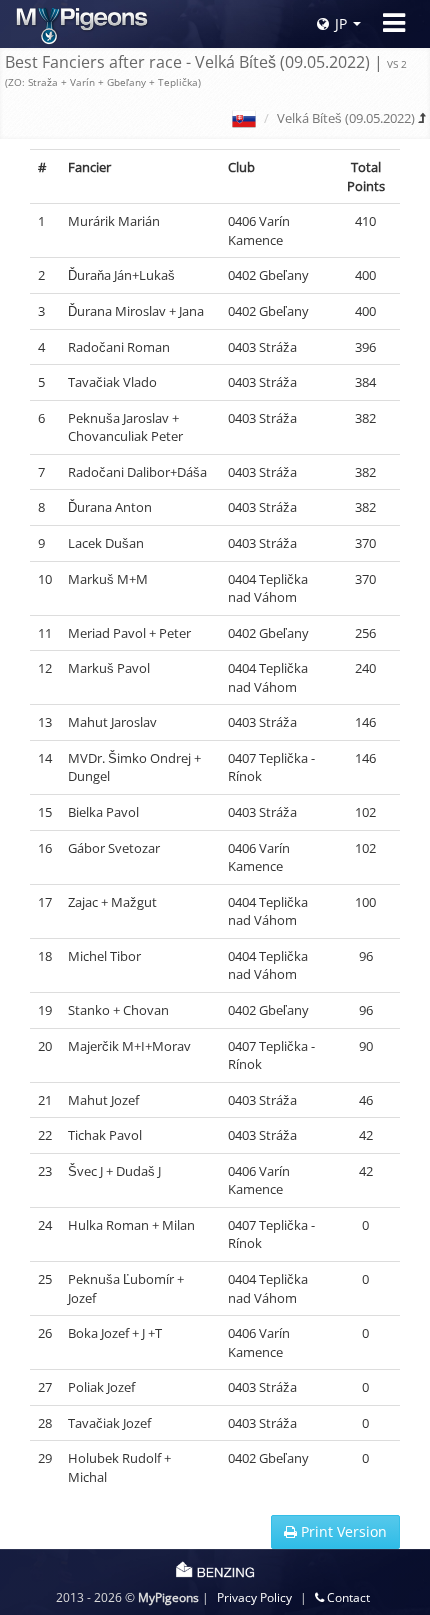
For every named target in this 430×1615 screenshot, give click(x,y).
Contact (347, 1597)
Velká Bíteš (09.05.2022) (346, 118)
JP (341, 23)
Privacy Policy (254, 1597)
